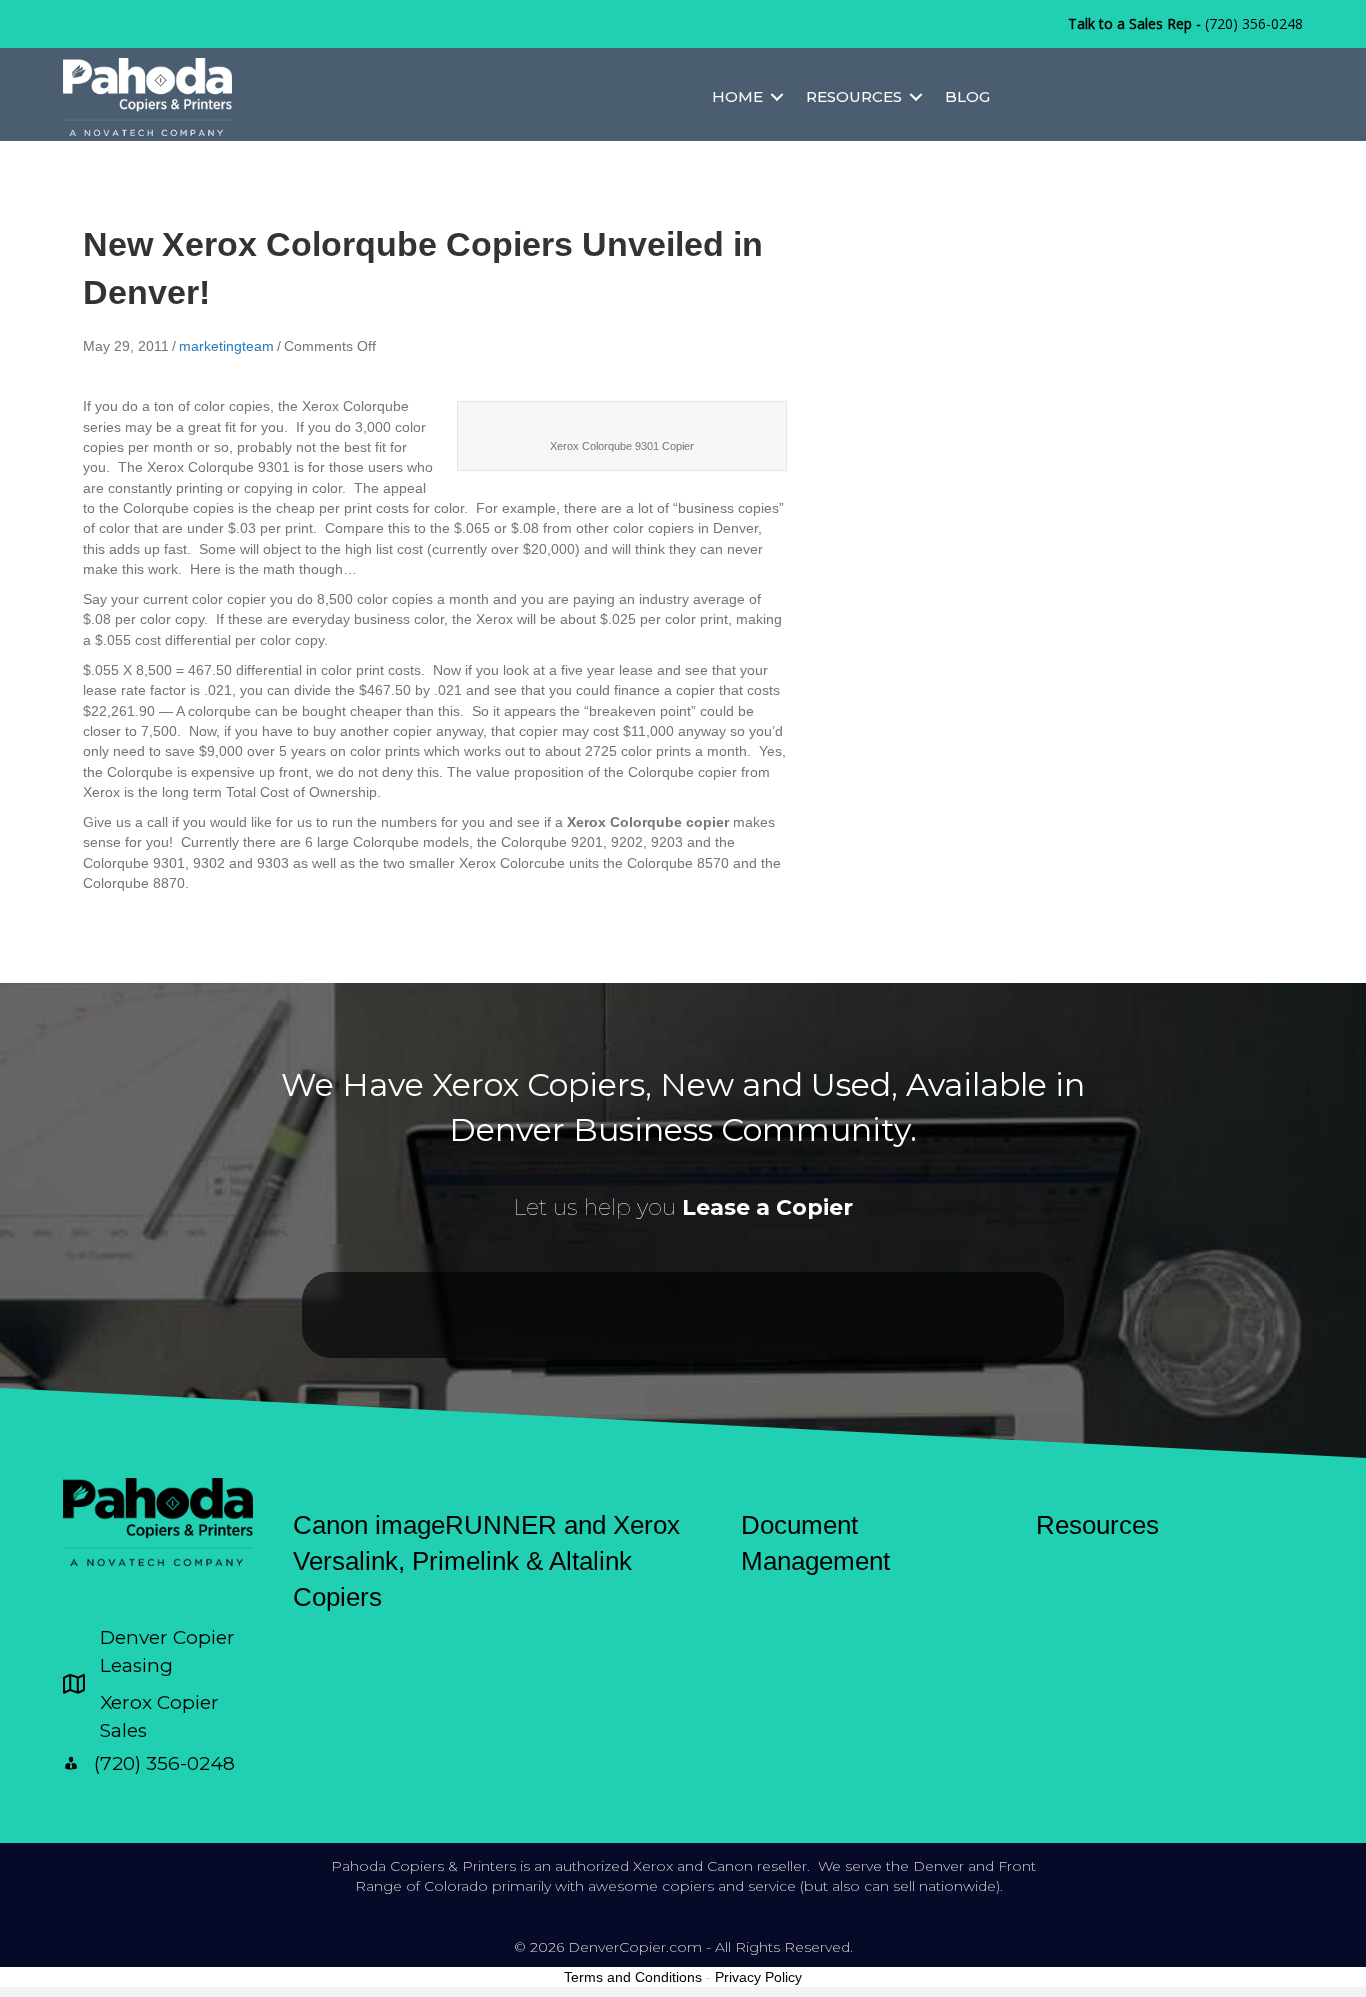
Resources (854, 96)
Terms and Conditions (633, 1977)
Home (737, 96)
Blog (967, 96)
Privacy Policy (758, 1977)
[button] (777, 96)
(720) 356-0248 (1254, 23)
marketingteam (226, 346)
